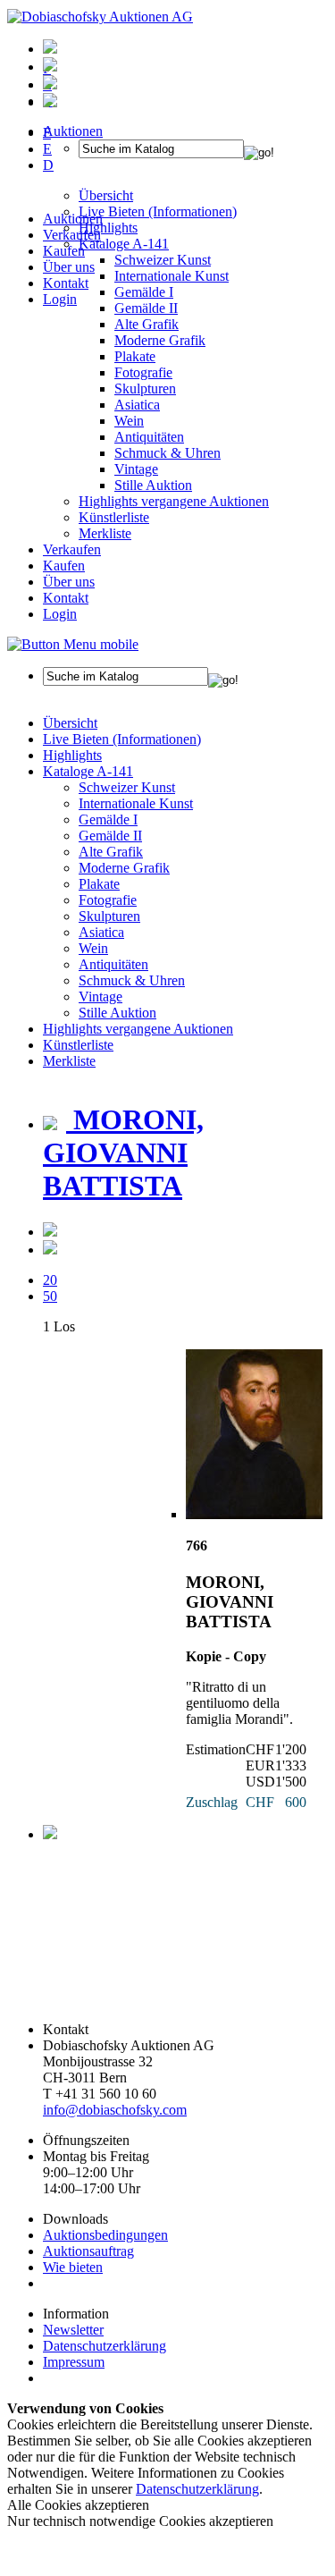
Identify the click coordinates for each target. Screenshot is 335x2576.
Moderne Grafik (160, 340)
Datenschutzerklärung (105, 2346)
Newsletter (73, 2330)
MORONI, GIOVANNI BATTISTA (123, 1153)
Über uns (69, 267)
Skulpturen (145, 389)
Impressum (74, 2362)
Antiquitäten (149, 437)
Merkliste (105, 533)
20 (50, 1280)
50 (50, 1296)
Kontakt (66, 283)
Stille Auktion (153, 485)
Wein (129, 421)
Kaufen (64, 251)
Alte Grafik (147, 324)
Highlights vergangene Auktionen (174, 501)
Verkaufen (72, 235)
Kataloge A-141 (88, 771)
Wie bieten (73, 2267)
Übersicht (70, 723)
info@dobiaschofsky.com (115, 2110)
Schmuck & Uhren (167, 453)
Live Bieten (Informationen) (122, 739)
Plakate (135, 356)
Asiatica (137, 405)
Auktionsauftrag (88, 2251)
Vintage (136, 469)
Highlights (72, 755)
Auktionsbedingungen (105, 2235)
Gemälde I (108, 819)
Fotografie (143, 372)
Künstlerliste (114, 517)
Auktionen (73, 219)
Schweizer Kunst (127, 787)
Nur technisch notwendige (140, 2521)
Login (60, 299)
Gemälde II (146, 308)
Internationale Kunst (136, 803)
